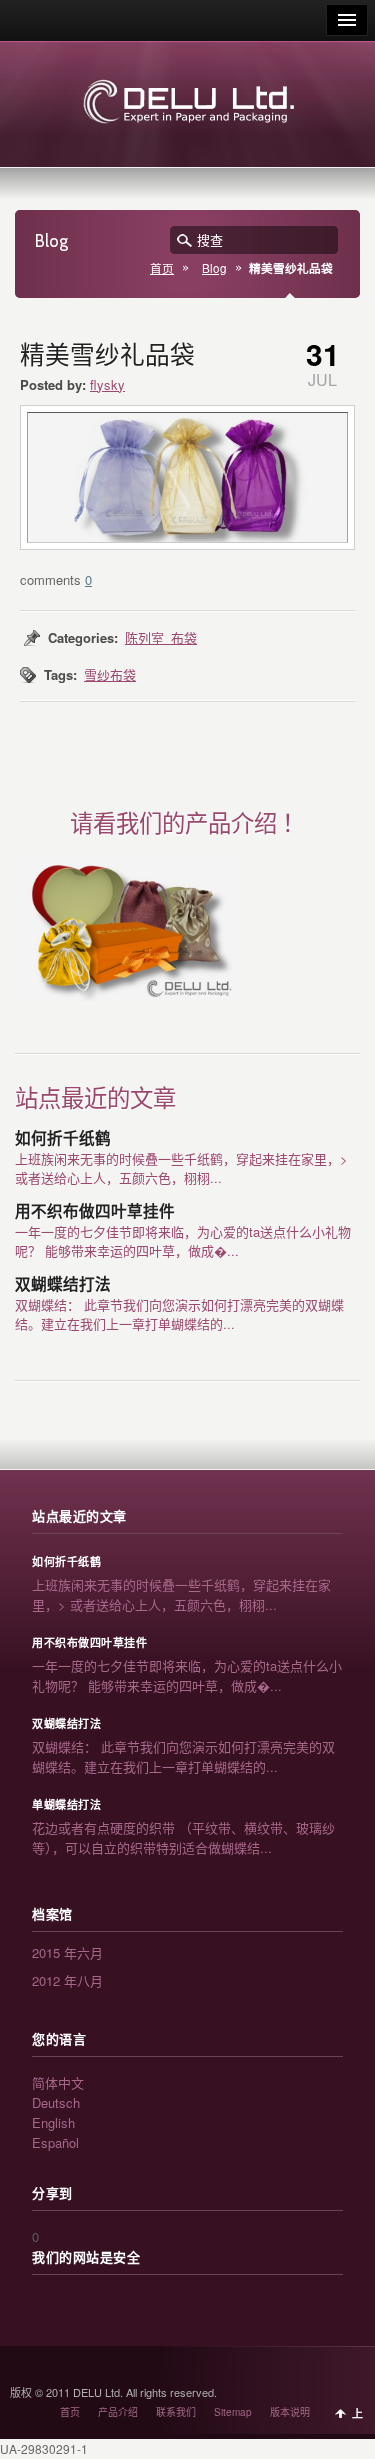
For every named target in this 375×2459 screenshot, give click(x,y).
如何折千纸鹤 (63, 1138)
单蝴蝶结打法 (66, 1805)
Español (55, 2142)
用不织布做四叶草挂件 (95, 1211)
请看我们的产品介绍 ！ (187, 823)
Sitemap (233, 2412)
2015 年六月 (67, 1952)
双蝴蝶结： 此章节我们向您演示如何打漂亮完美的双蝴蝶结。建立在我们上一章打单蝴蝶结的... (179, 1314)
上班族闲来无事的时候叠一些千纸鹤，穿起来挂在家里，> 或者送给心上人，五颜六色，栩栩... (181, 1168)
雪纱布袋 (110, 674)
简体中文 (58, 2082)
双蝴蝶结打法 (63, 1284)
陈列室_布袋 (161, 637)
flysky (107, 384)
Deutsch (56, 2102)
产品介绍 (118, 2412)
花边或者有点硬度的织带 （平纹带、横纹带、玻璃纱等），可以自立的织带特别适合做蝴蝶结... (183, 1837)
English (53, 2122)
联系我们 (176, 2412)
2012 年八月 (67, 1980)
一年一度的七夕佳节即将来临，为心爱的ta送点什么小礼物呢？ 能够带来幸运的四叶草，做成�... (183, 1241)
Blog (214, 268)
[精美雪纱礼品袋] (187, 477)
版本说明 (290, 2412)
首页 (162, 268)
